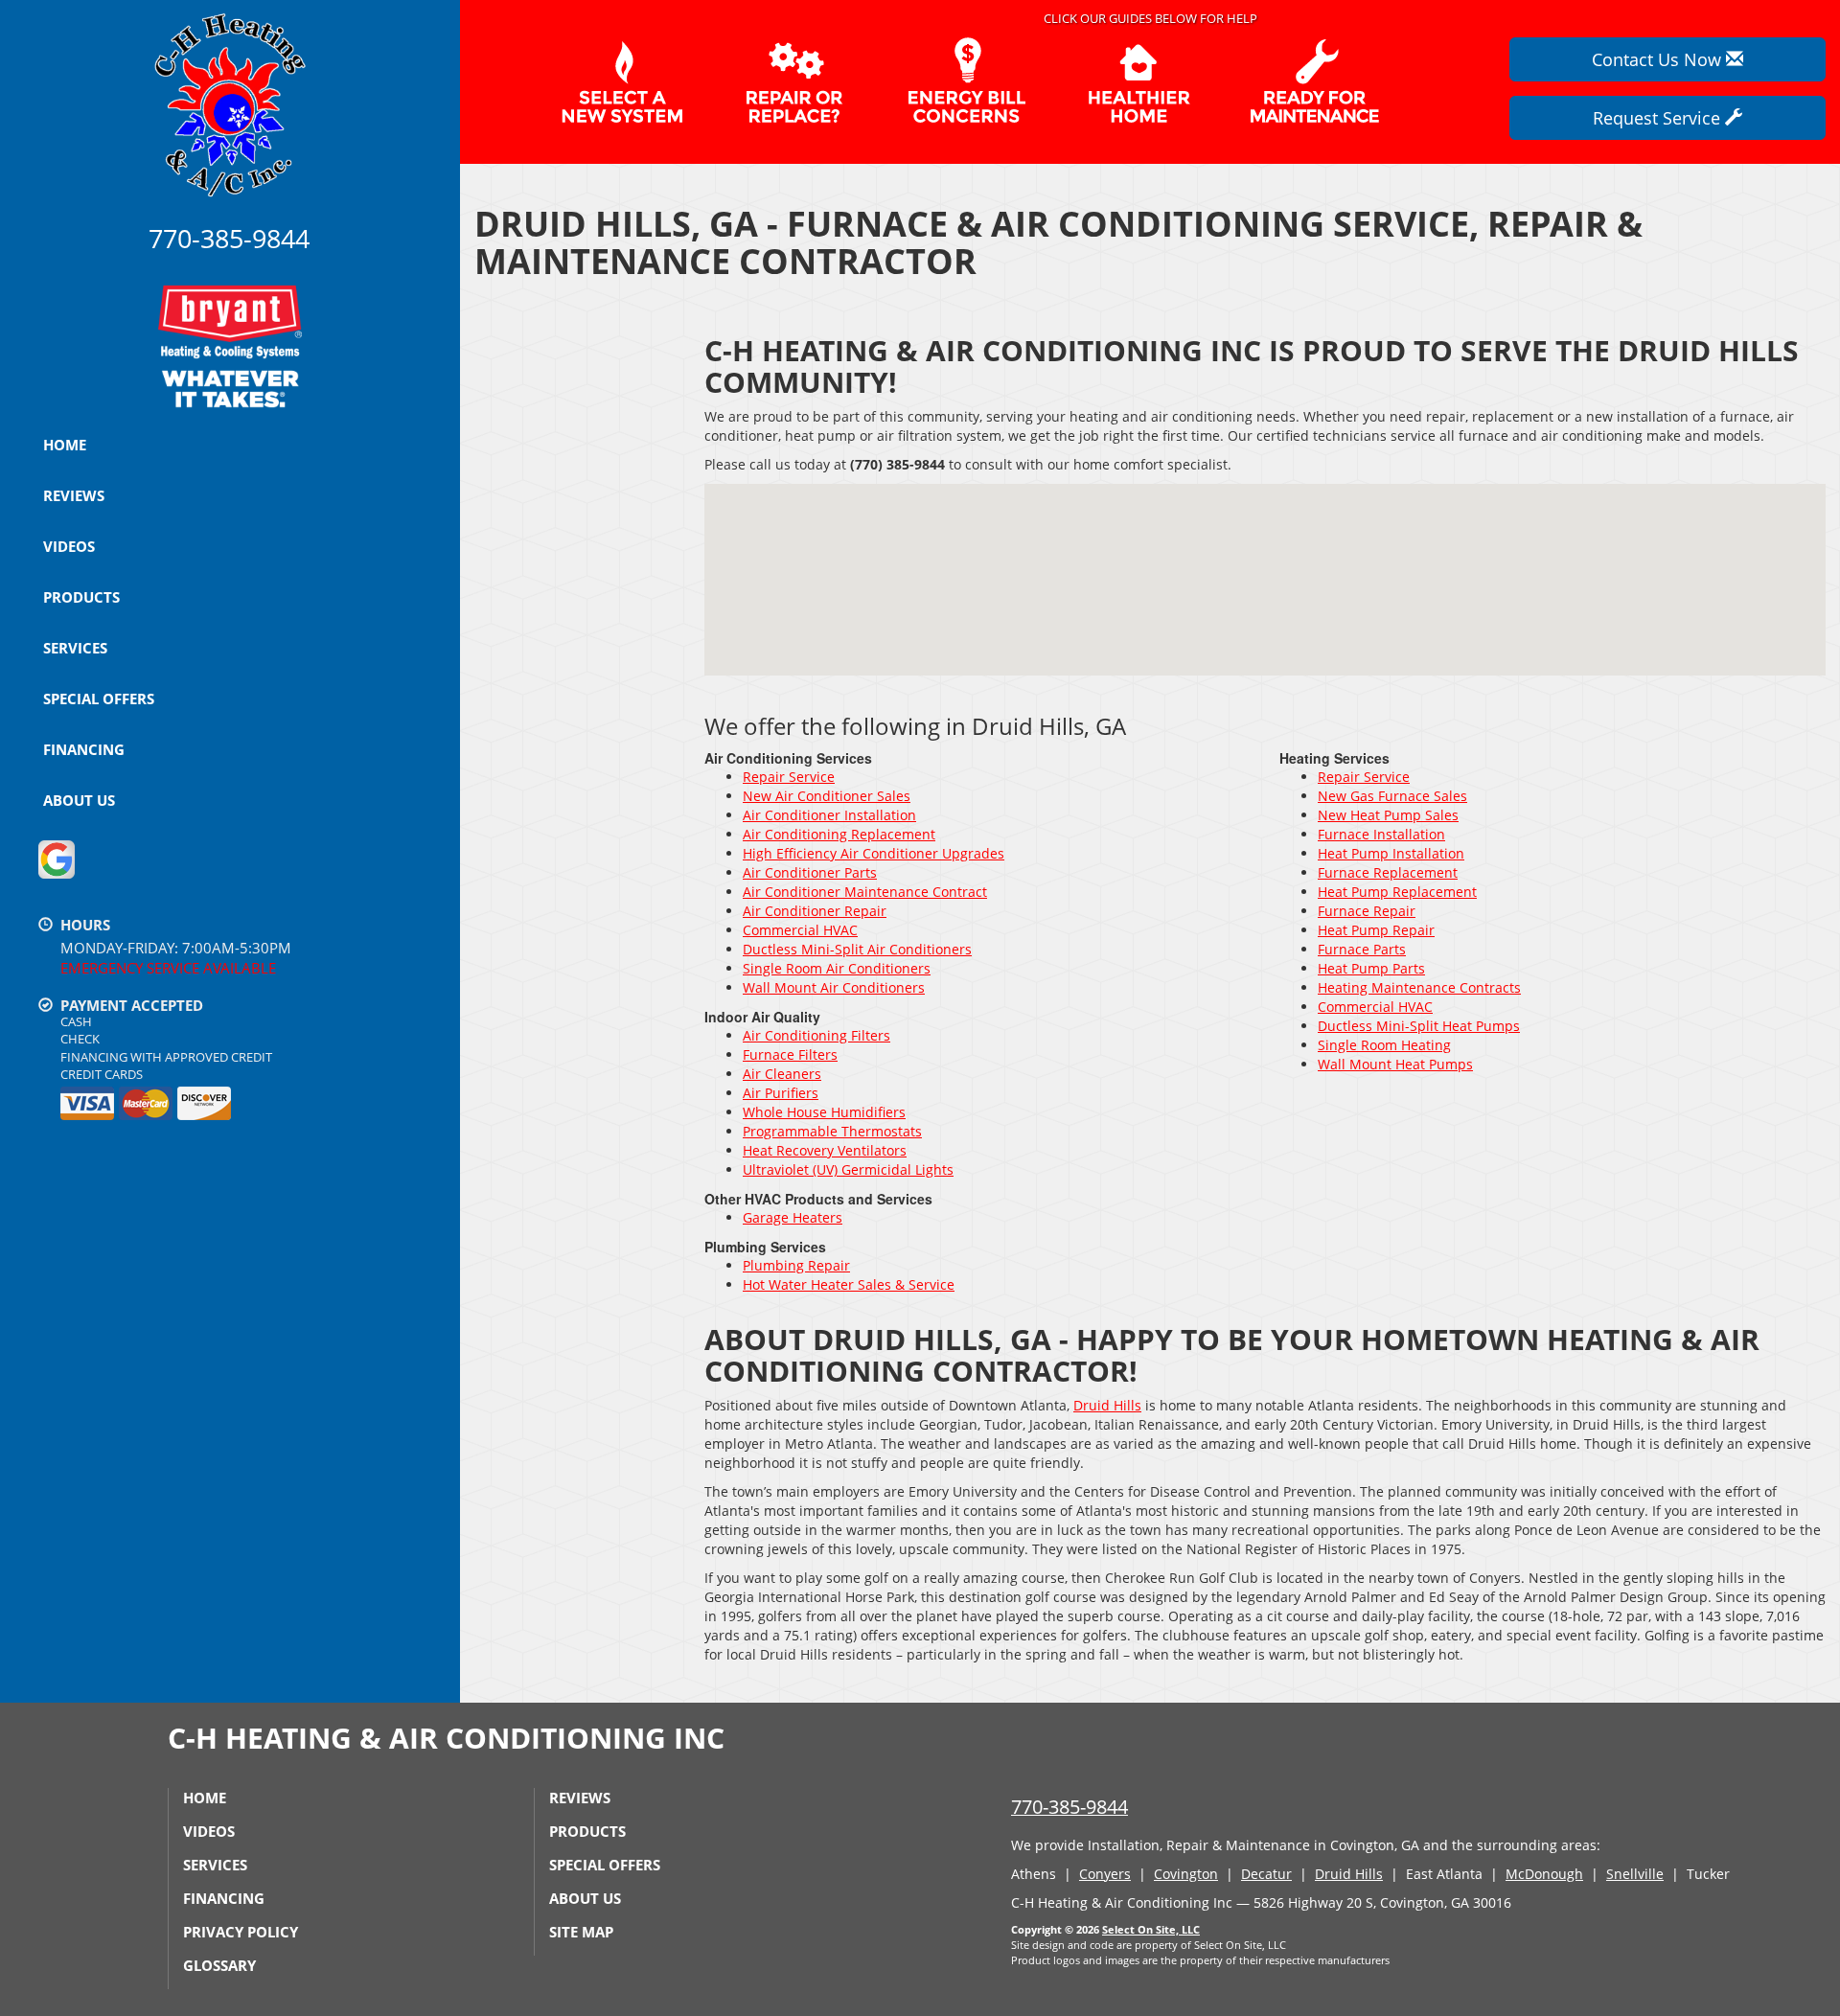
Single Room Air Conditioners (837, 968)
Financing (84, 749)
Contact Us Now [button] (1659, 59)
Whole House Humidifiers (824, 1112)
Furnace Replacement (1388, 872)
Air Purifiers (781, 1093)
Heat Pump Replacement (1397, 892)
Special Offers (99, 699)
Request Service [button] (1659, 118)
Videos (69, 546)
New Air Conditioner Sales (827, 796)
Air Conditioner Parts (810, 872)
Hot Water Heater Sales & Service (849, 1284)
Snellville (1635, 1874)
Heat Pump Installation (1391, 853)
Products (81, 597)
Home (65, 445)
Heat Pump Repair (1376, 930)
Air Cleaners (782, 1074)
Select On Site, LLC (1151, 1929)
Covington (1186, 1874)
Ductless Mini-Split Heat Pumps (1419, 1026)
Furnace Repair (1367, 911)
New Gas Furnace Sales (1392, 796)
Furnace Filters (790, 1054)
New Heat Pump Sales (1388, 815)
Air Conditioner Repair (815, 911)
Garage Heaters (793, 1217)
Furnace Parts (1362, 949)
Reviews (74, 495)
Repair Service (789, 777)
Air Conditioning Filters (816, 1035)
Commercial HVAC (800, 930)
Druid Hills (1107, 1405)
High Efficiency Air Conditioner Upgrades (874, 853)
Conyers (1105, 1874)
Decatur (1266, 1874)
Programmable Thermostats (832, 1131)
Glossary (219, 1965)
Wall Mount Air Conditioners (834, 987)
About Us (79, 800)
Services (75, 648)
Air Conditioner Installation (829, 815)
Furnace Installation (1381, 834)
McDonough (1544, 1874)
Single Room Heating (1384, 1045)
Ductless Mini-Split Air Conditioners (857, 949)
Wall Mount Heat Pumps (1395, 1064)
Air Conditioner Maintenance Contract (865, 892)
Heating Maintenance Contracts (1419, 987)
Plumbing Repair (796, 1265)
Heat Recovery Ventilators (825, 1150)
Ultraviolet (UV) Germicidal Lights (848, 1169)
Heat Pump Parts (1371, 968)
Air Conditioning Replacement (839, 834)
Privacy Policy (241, 1932)
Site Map (581, 1932)
